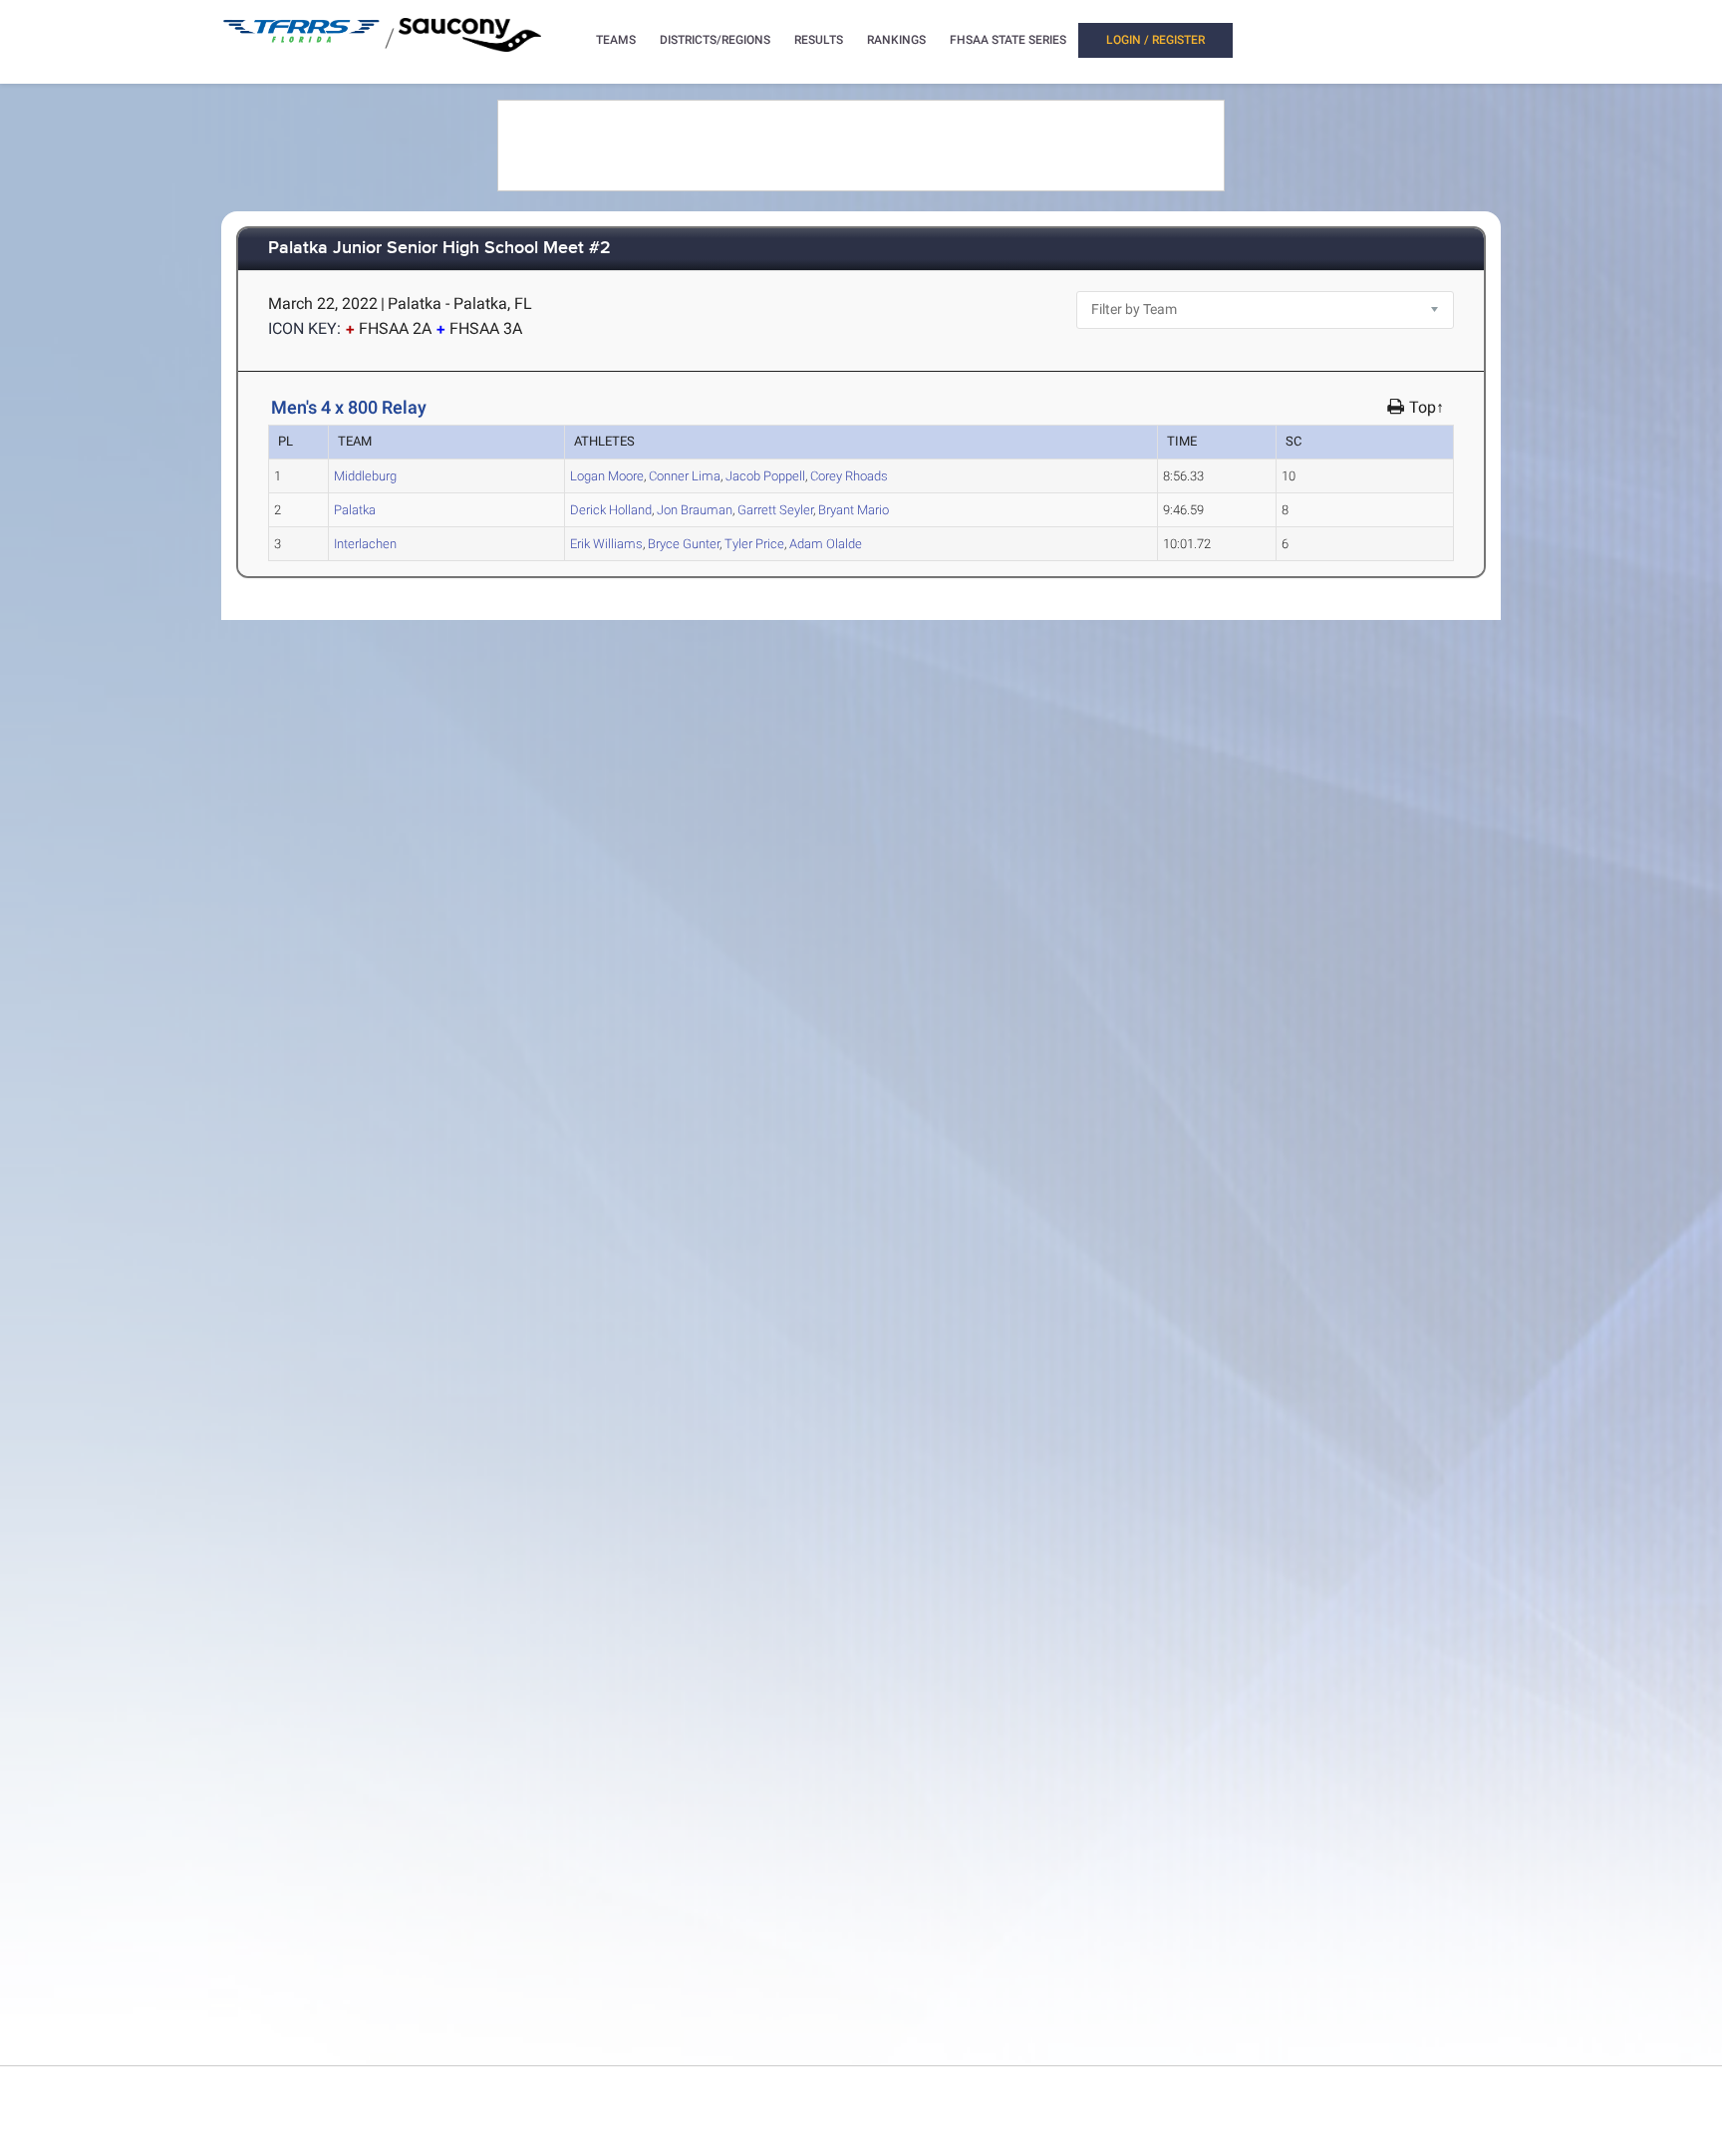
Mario (854, 510)
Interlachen (365, 544)
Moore (607, 476)
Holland (611, 510)
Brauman (695, 510)
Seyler (775, 510)
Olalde (826, 544)
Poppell (765, 476)
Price (754, 544)
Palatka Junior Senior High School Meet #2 (439, 249)
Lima (685, 476)
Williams (606, 544)
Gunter (684, 544)
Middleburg (365, 476)
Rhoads (849, 476)
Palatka (355, 510)
